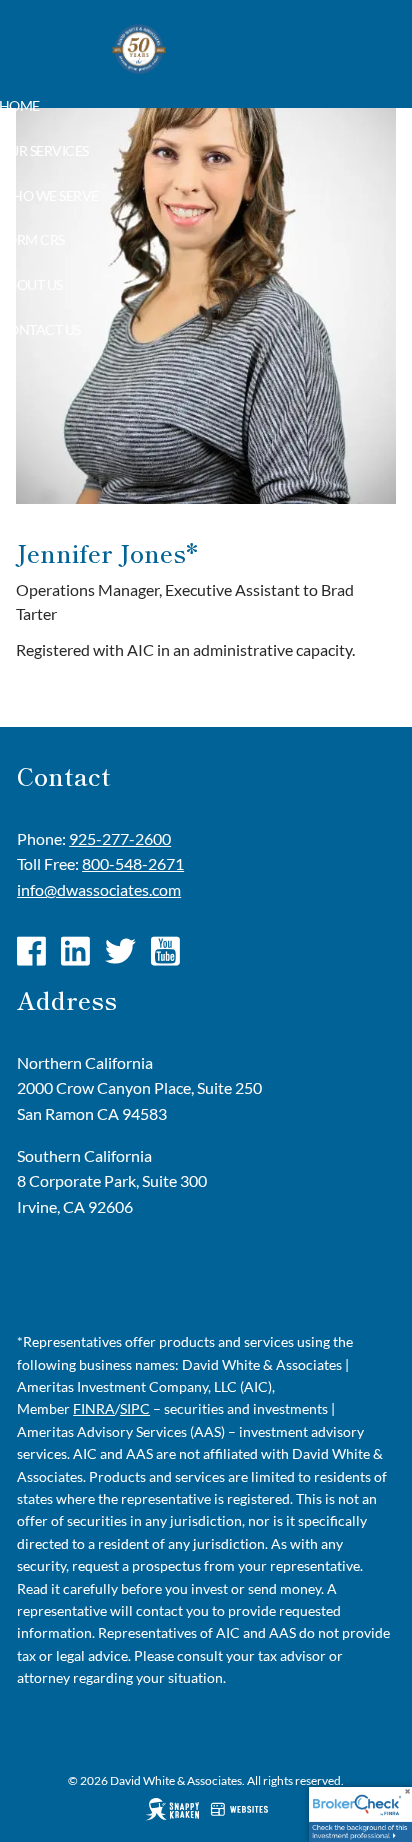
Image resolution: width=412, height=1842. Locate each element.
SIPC (135, 1408)
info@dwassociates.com (99, 889)
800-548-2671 (133, 863)
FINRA (94, 1408)
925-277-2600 (120, 838)
